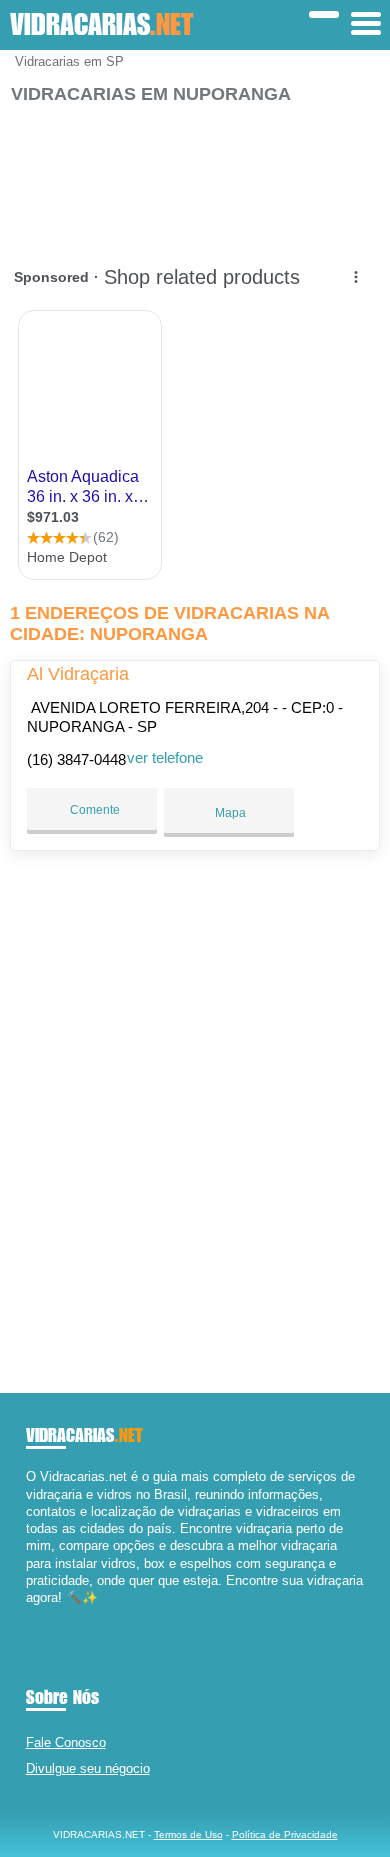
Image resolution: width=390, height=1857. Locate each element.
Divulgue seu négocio (88, 1768)
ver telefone (165, 757)
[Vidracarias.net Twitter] (39, 1615)
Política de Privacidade (285, 1834)
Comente (93, 810)
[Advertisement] (195, 175)
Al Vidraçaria (78, 674)
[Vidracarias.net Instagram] (48, 1615)
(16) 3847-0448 (76, 759)
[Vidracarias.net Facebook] (30, 1615)
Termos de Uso (188, 1834)
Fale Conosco (66, 1742)
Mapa (229, 813)
